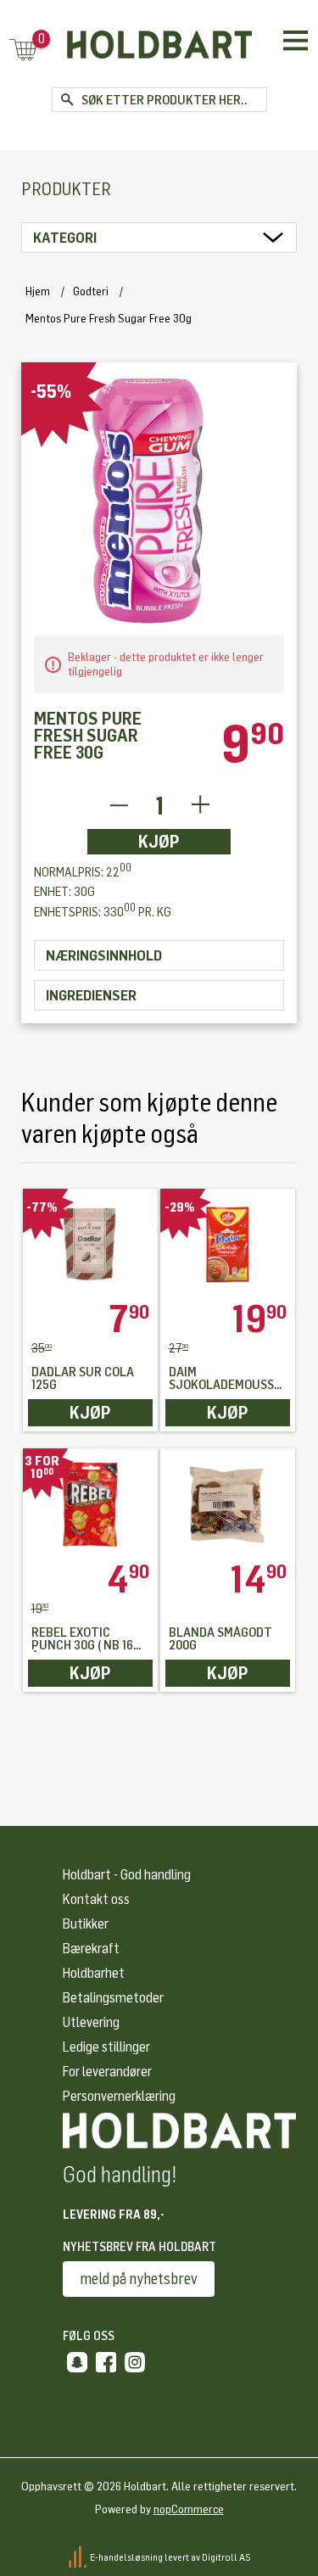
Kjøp (159, 842)
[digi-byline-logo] (78, 2556)
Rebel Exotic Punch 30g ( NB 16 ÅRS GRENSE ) (82, 1639)
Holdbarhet (94, 1973)
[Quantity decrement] (118, 806)
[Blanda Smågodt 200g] (228, 1504)
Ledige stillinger (106, 2047)
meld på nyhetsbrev (139, 2279)
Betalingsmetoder (113, 1998)
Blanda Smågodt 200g (220, 1639)
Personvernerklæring (119, 2096)
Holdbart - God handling (127, 1875)
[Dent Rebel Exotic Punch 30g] (90, 1504)
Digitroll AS (226, 2556)
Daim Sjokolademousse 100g (225, 1379)
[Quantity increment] (201, 806)
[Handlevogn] (23, 51)
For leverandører (107, 2072)
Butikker (86, 1924)
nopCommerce (189, 2509)
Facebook (106, 2362)
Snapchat (77, 2362)
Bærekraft (91, 1949)
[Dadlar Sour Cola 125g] (90, 1244)
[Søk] (67, 100)
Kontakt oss (96, 1899)
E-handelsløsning (126, 2556)
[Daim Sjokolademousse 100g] (228, 1244)
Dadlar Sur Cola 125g (83, 1379)
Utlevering (91, 2022)
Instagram (135, 2362)
